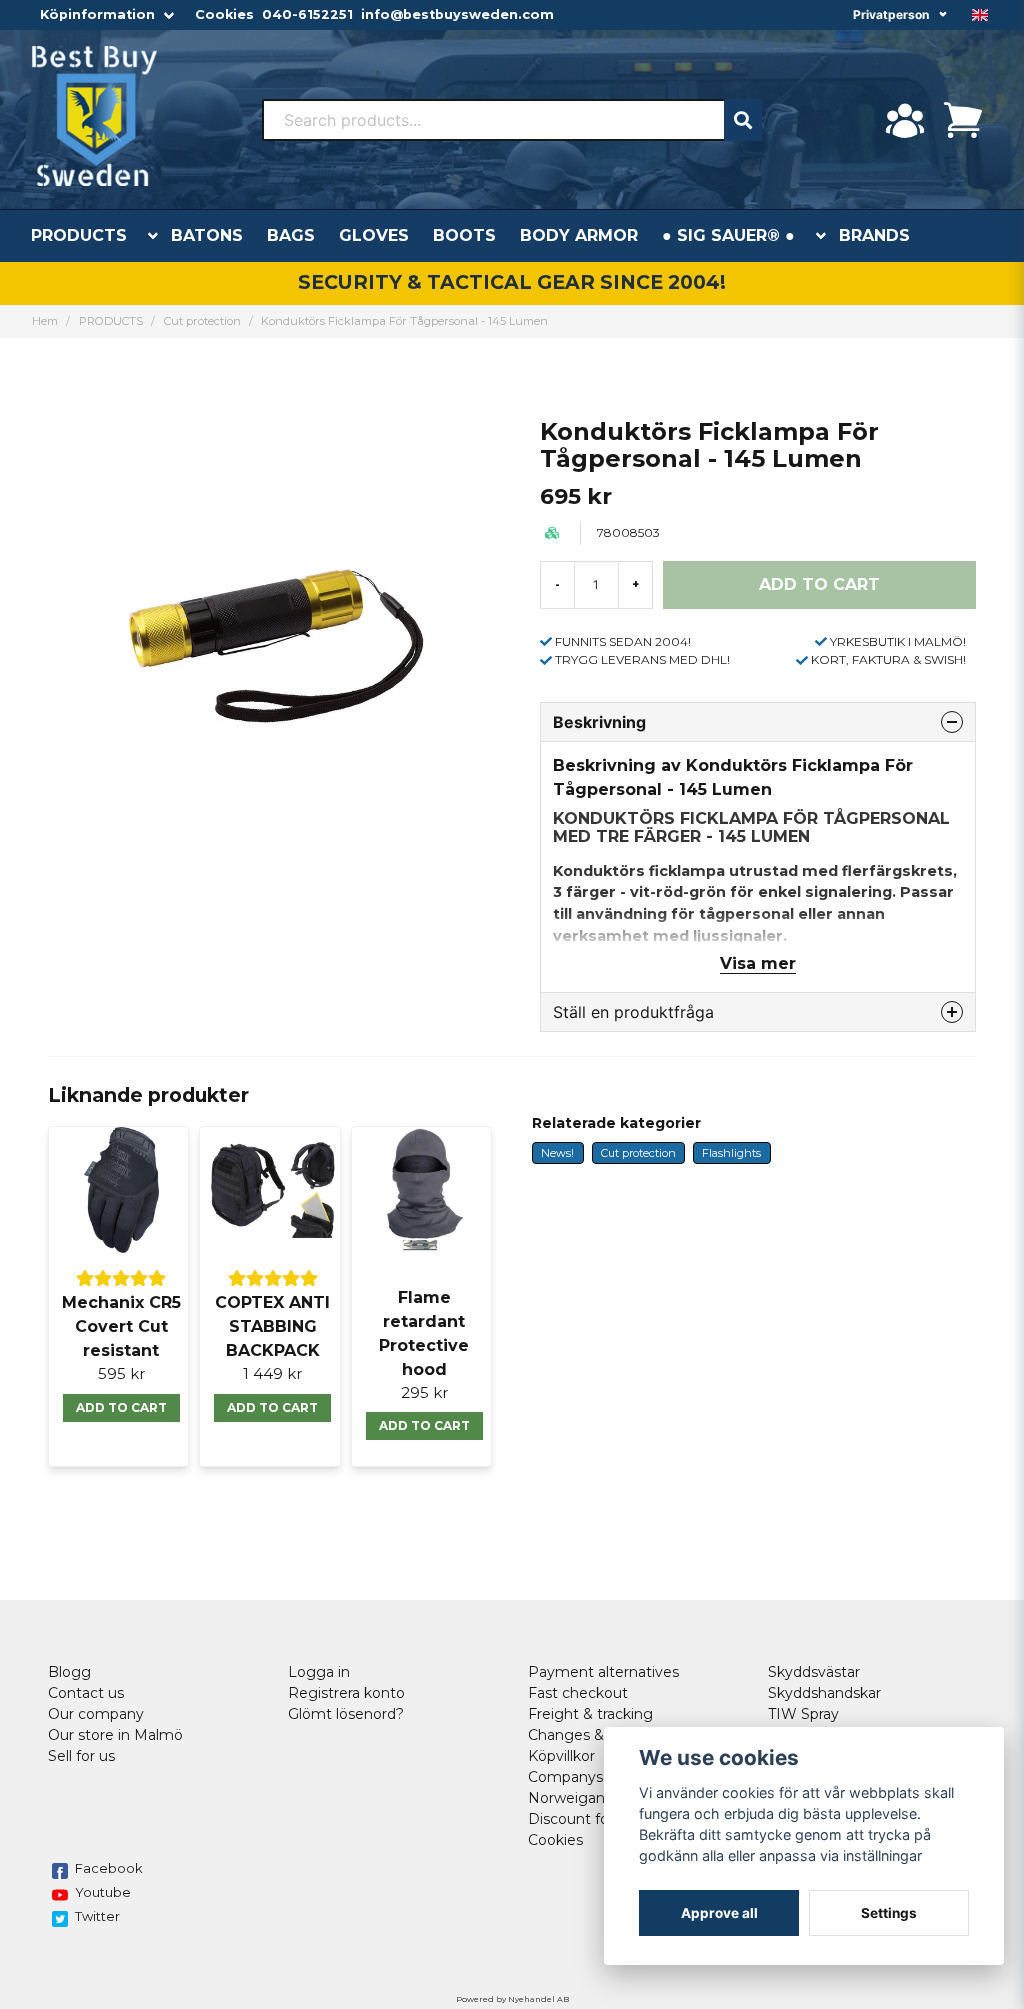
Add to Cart (272, 1407)
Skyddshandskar (824, 1693)
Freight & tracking (590, 1714)
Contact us (86, 1693)
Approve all (719, 1913)
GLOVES (374, 235)
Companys (565, 1777)
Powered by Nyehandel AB (512, 1999)
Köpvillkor (561, 1756)
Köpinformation (97, 14)
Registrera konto (346, 1693)
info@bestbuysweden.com (457, 14)
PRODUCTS (79, 235)
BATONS (207, 235)
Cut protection (202, 321)
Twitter (97, 1916)
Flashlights (731, 1153)
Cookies (224, 14)
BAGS (291, 235)
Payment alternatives (603, 1672)
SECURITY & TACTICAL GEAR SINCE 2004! (512, 282)
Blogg (69, 1672)
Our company (96, 1714)
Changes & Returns (596, 1735)
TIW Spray (803, 1714)
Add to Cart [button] (121, 1407)
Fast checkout (578, 1693)
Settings (889, 1913)
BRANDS (874, 235)
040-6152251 (307, 14)
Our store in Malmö (115, 1735)
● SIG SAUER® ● (728, 235)
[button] (980, 15)
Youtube (103, 1892)
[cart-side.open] (963, 120)
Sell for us (81, 1756)
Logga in (319, 1672)
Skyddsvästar (814, 1672)
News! (557, 1153)
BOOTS (464, 235)
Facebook (109, 1868)
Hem (45, 321)
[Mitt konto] (905, 120)
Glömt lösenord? (346, 1714)
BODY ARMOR (579, 235)
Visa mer (758, 963)
